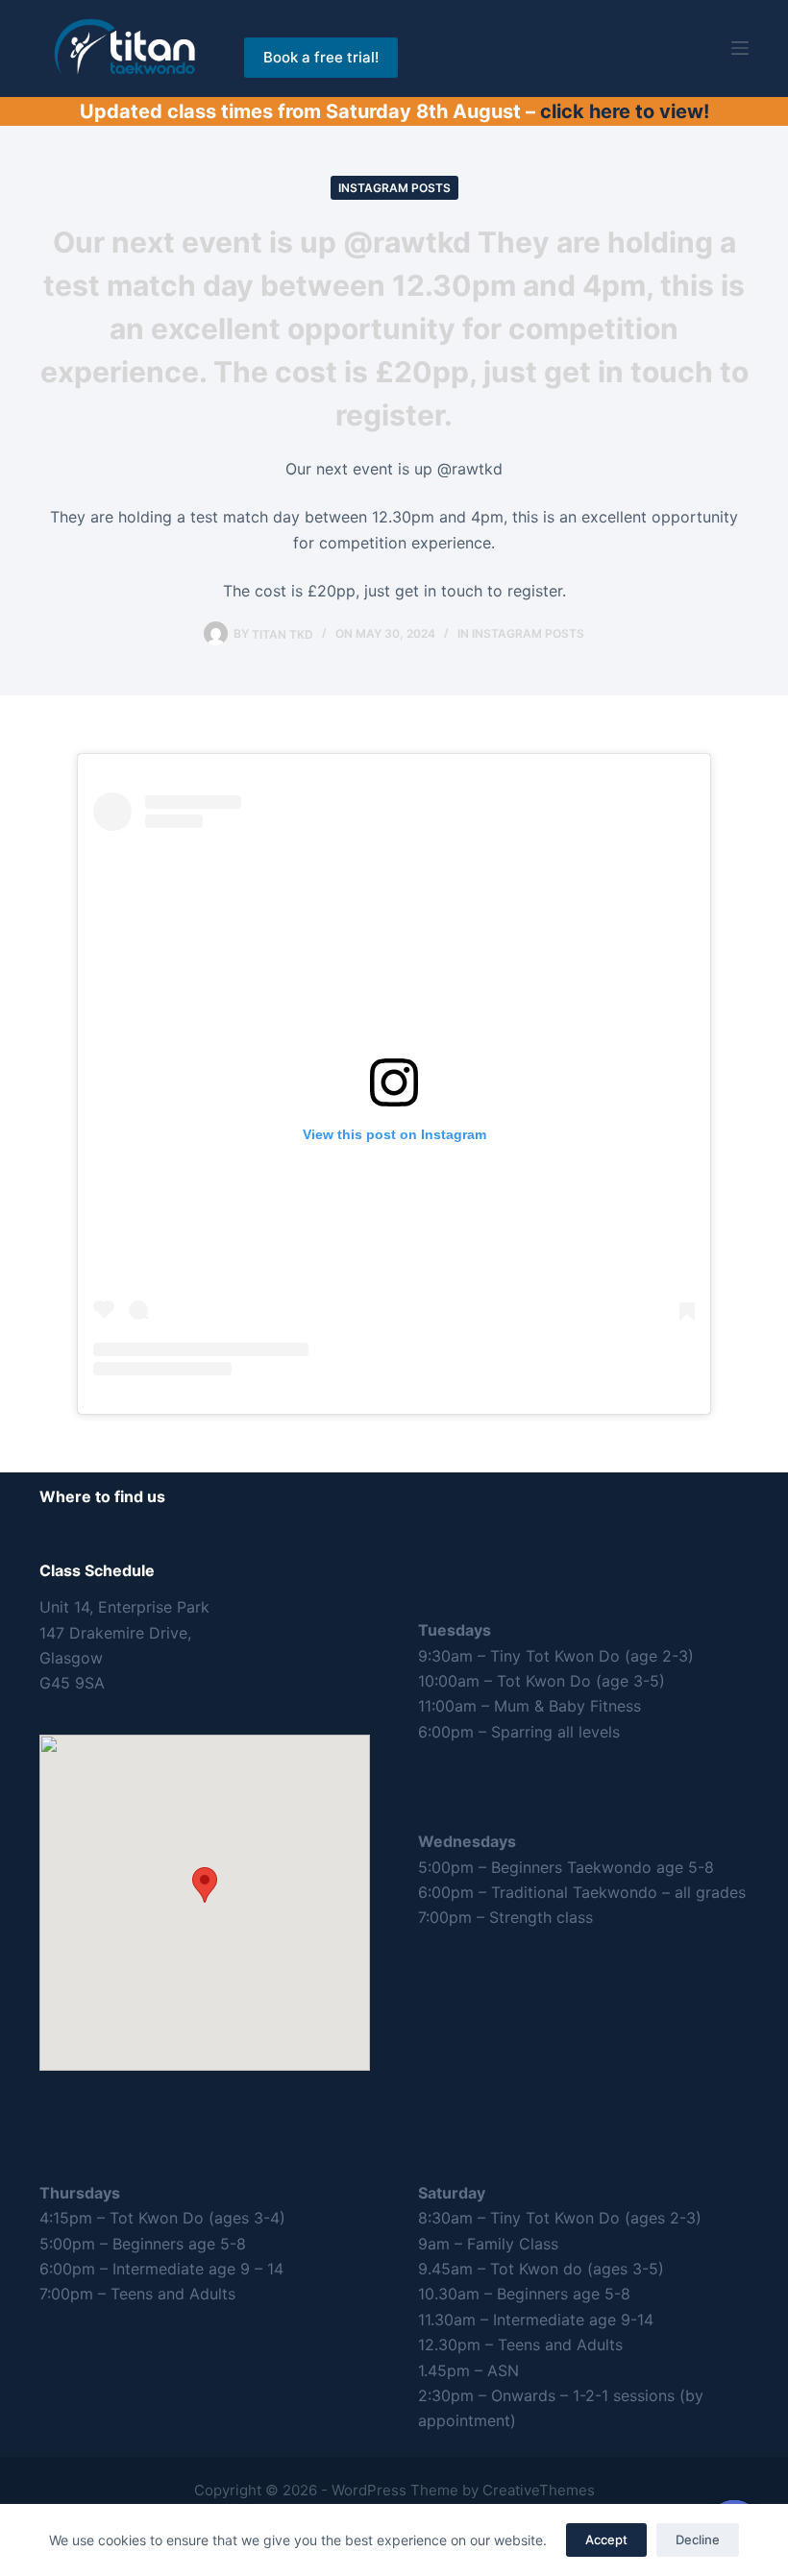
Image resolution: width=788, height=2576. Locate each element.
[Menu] (740, 48)
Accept (606, 2540)
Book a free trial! (321, 57)
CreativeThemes (539, 2490)
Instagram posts (394, 188)
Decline (698, 2540)
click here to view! (625, 111)
